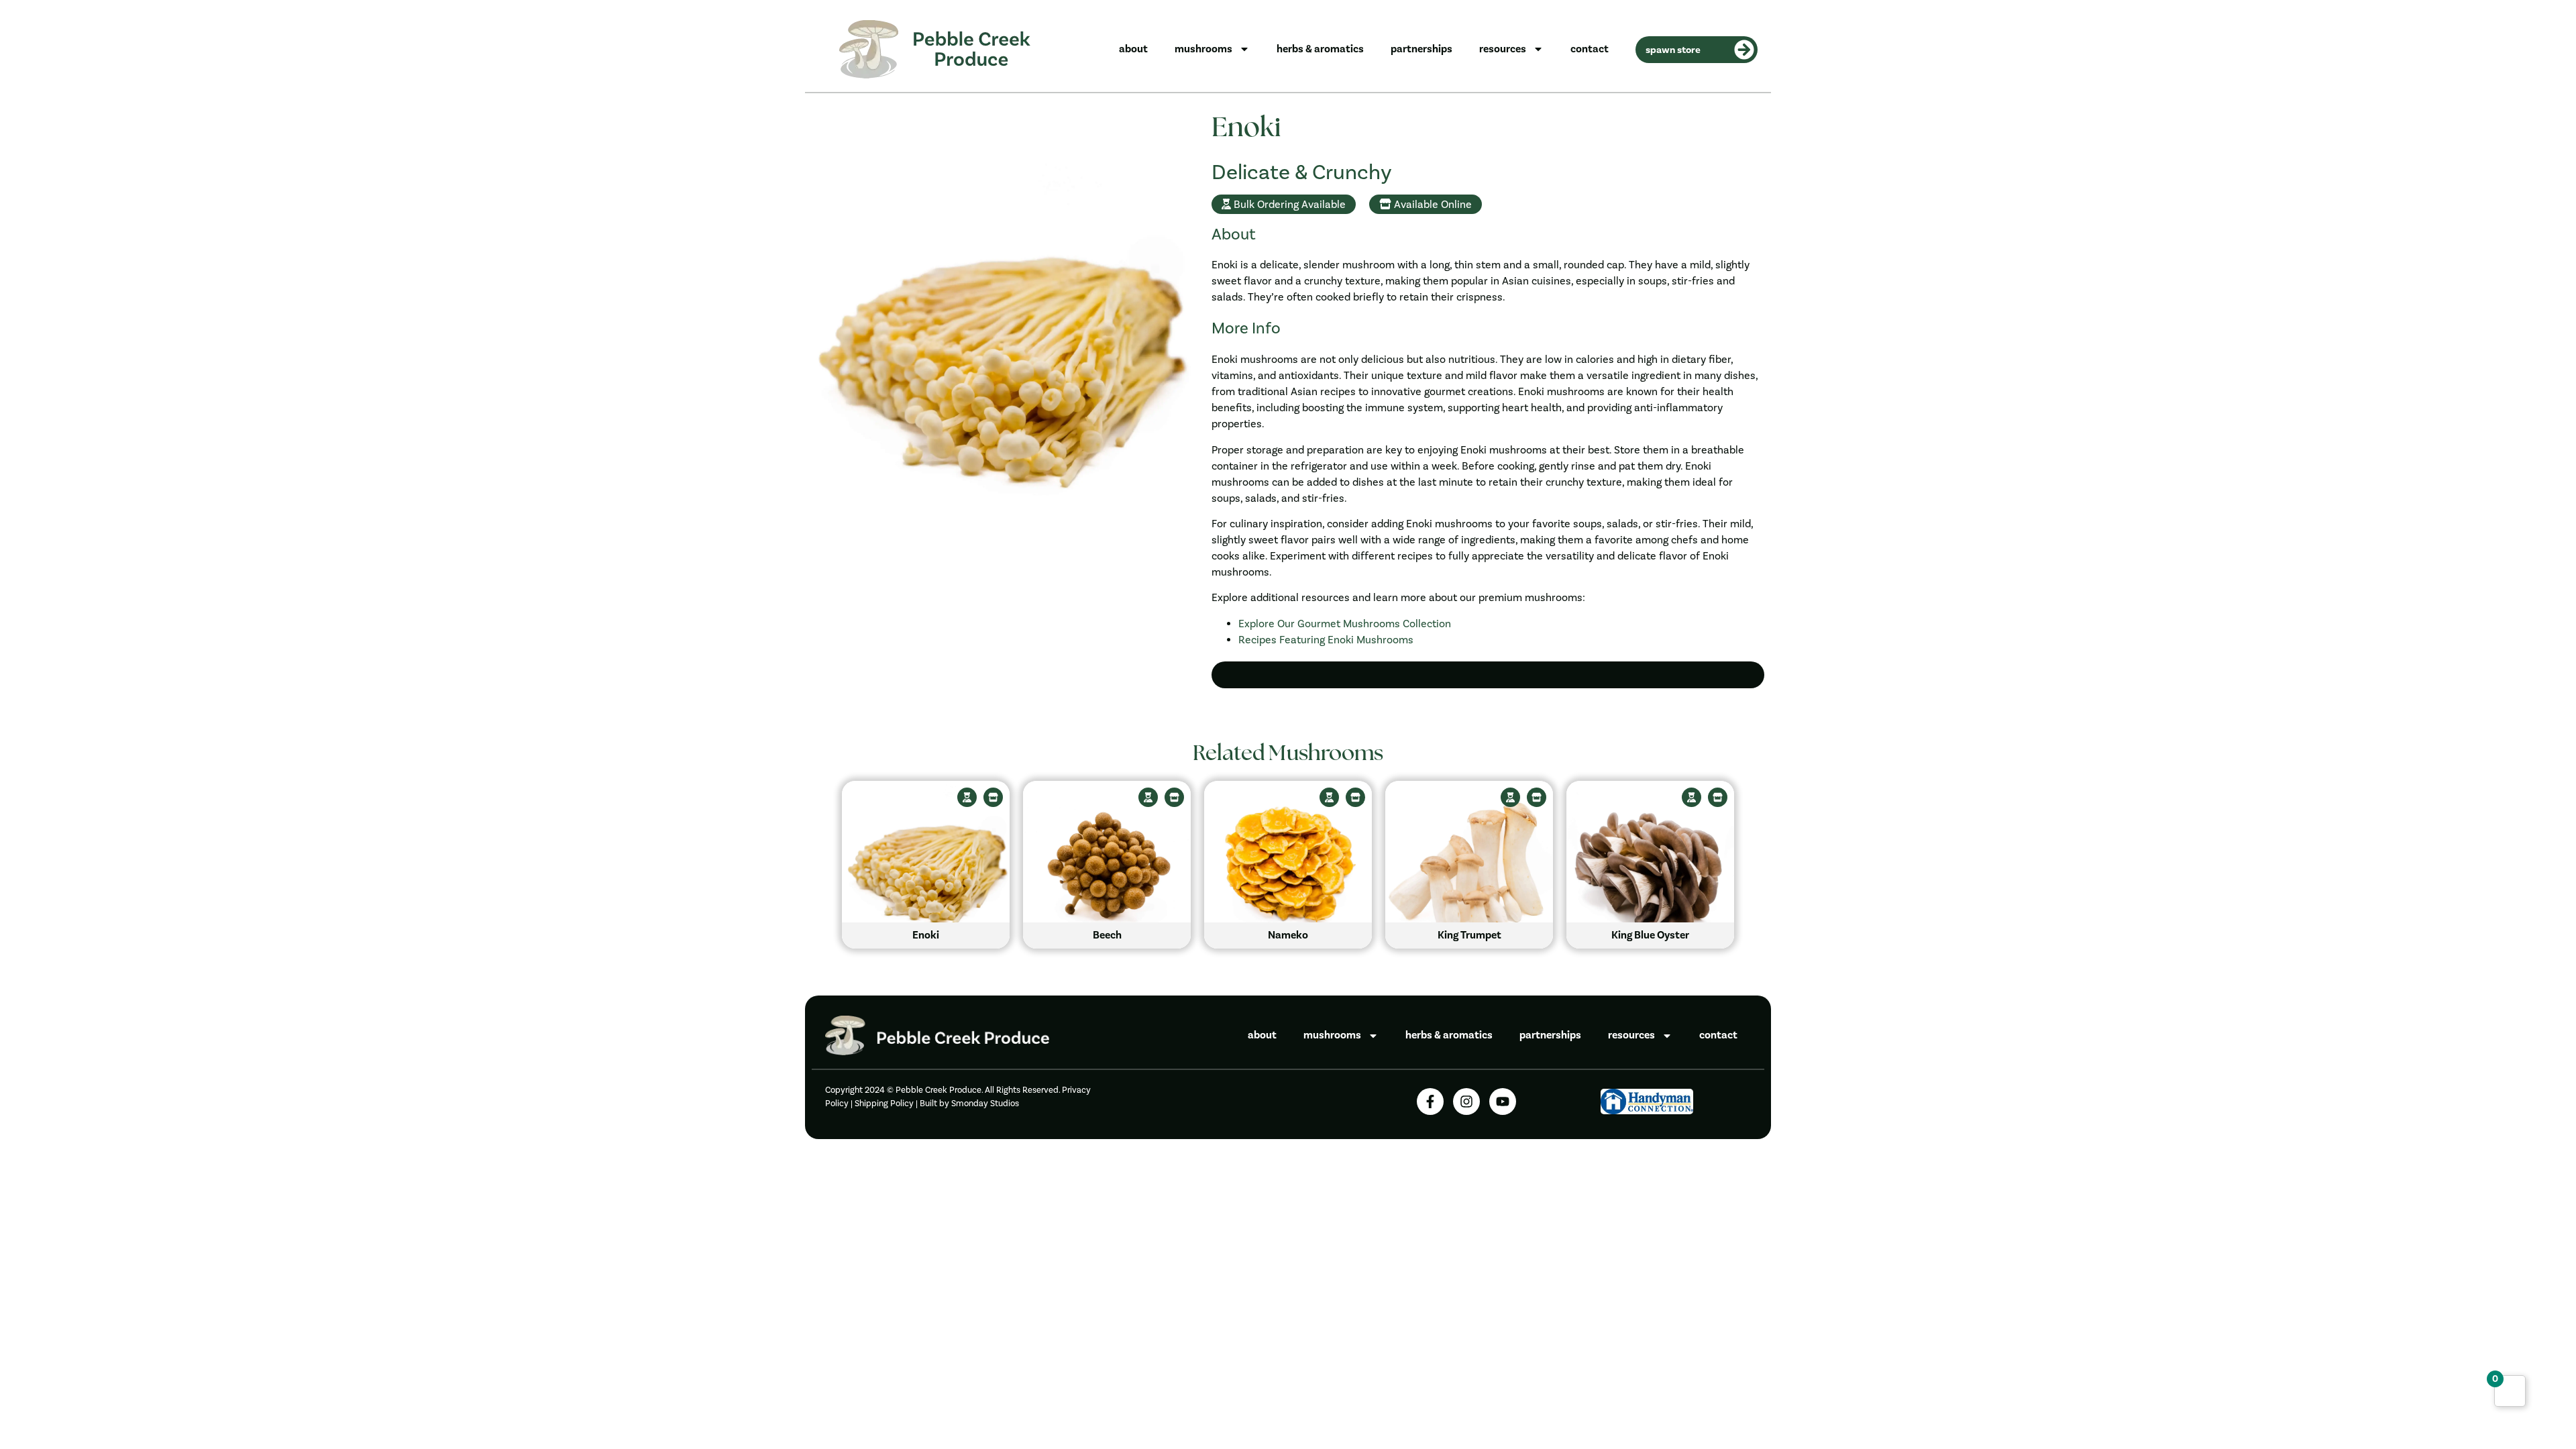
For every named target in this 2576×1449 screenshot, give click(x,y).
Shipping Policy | (887, 1103)
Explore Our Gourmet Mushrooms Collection (1345, 624)
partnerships (1421, 49)
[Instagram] (1466, 1102)
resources (1503, 49)
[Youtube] (1503, 1102)
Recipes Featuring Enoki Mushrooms (1326, 640)
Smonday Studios (985, 1103)
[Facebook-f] (1430, 1102)
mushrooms (1203, 49)
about (1133, 49)
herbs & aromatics (1320, 49)
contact (1590, 49)
